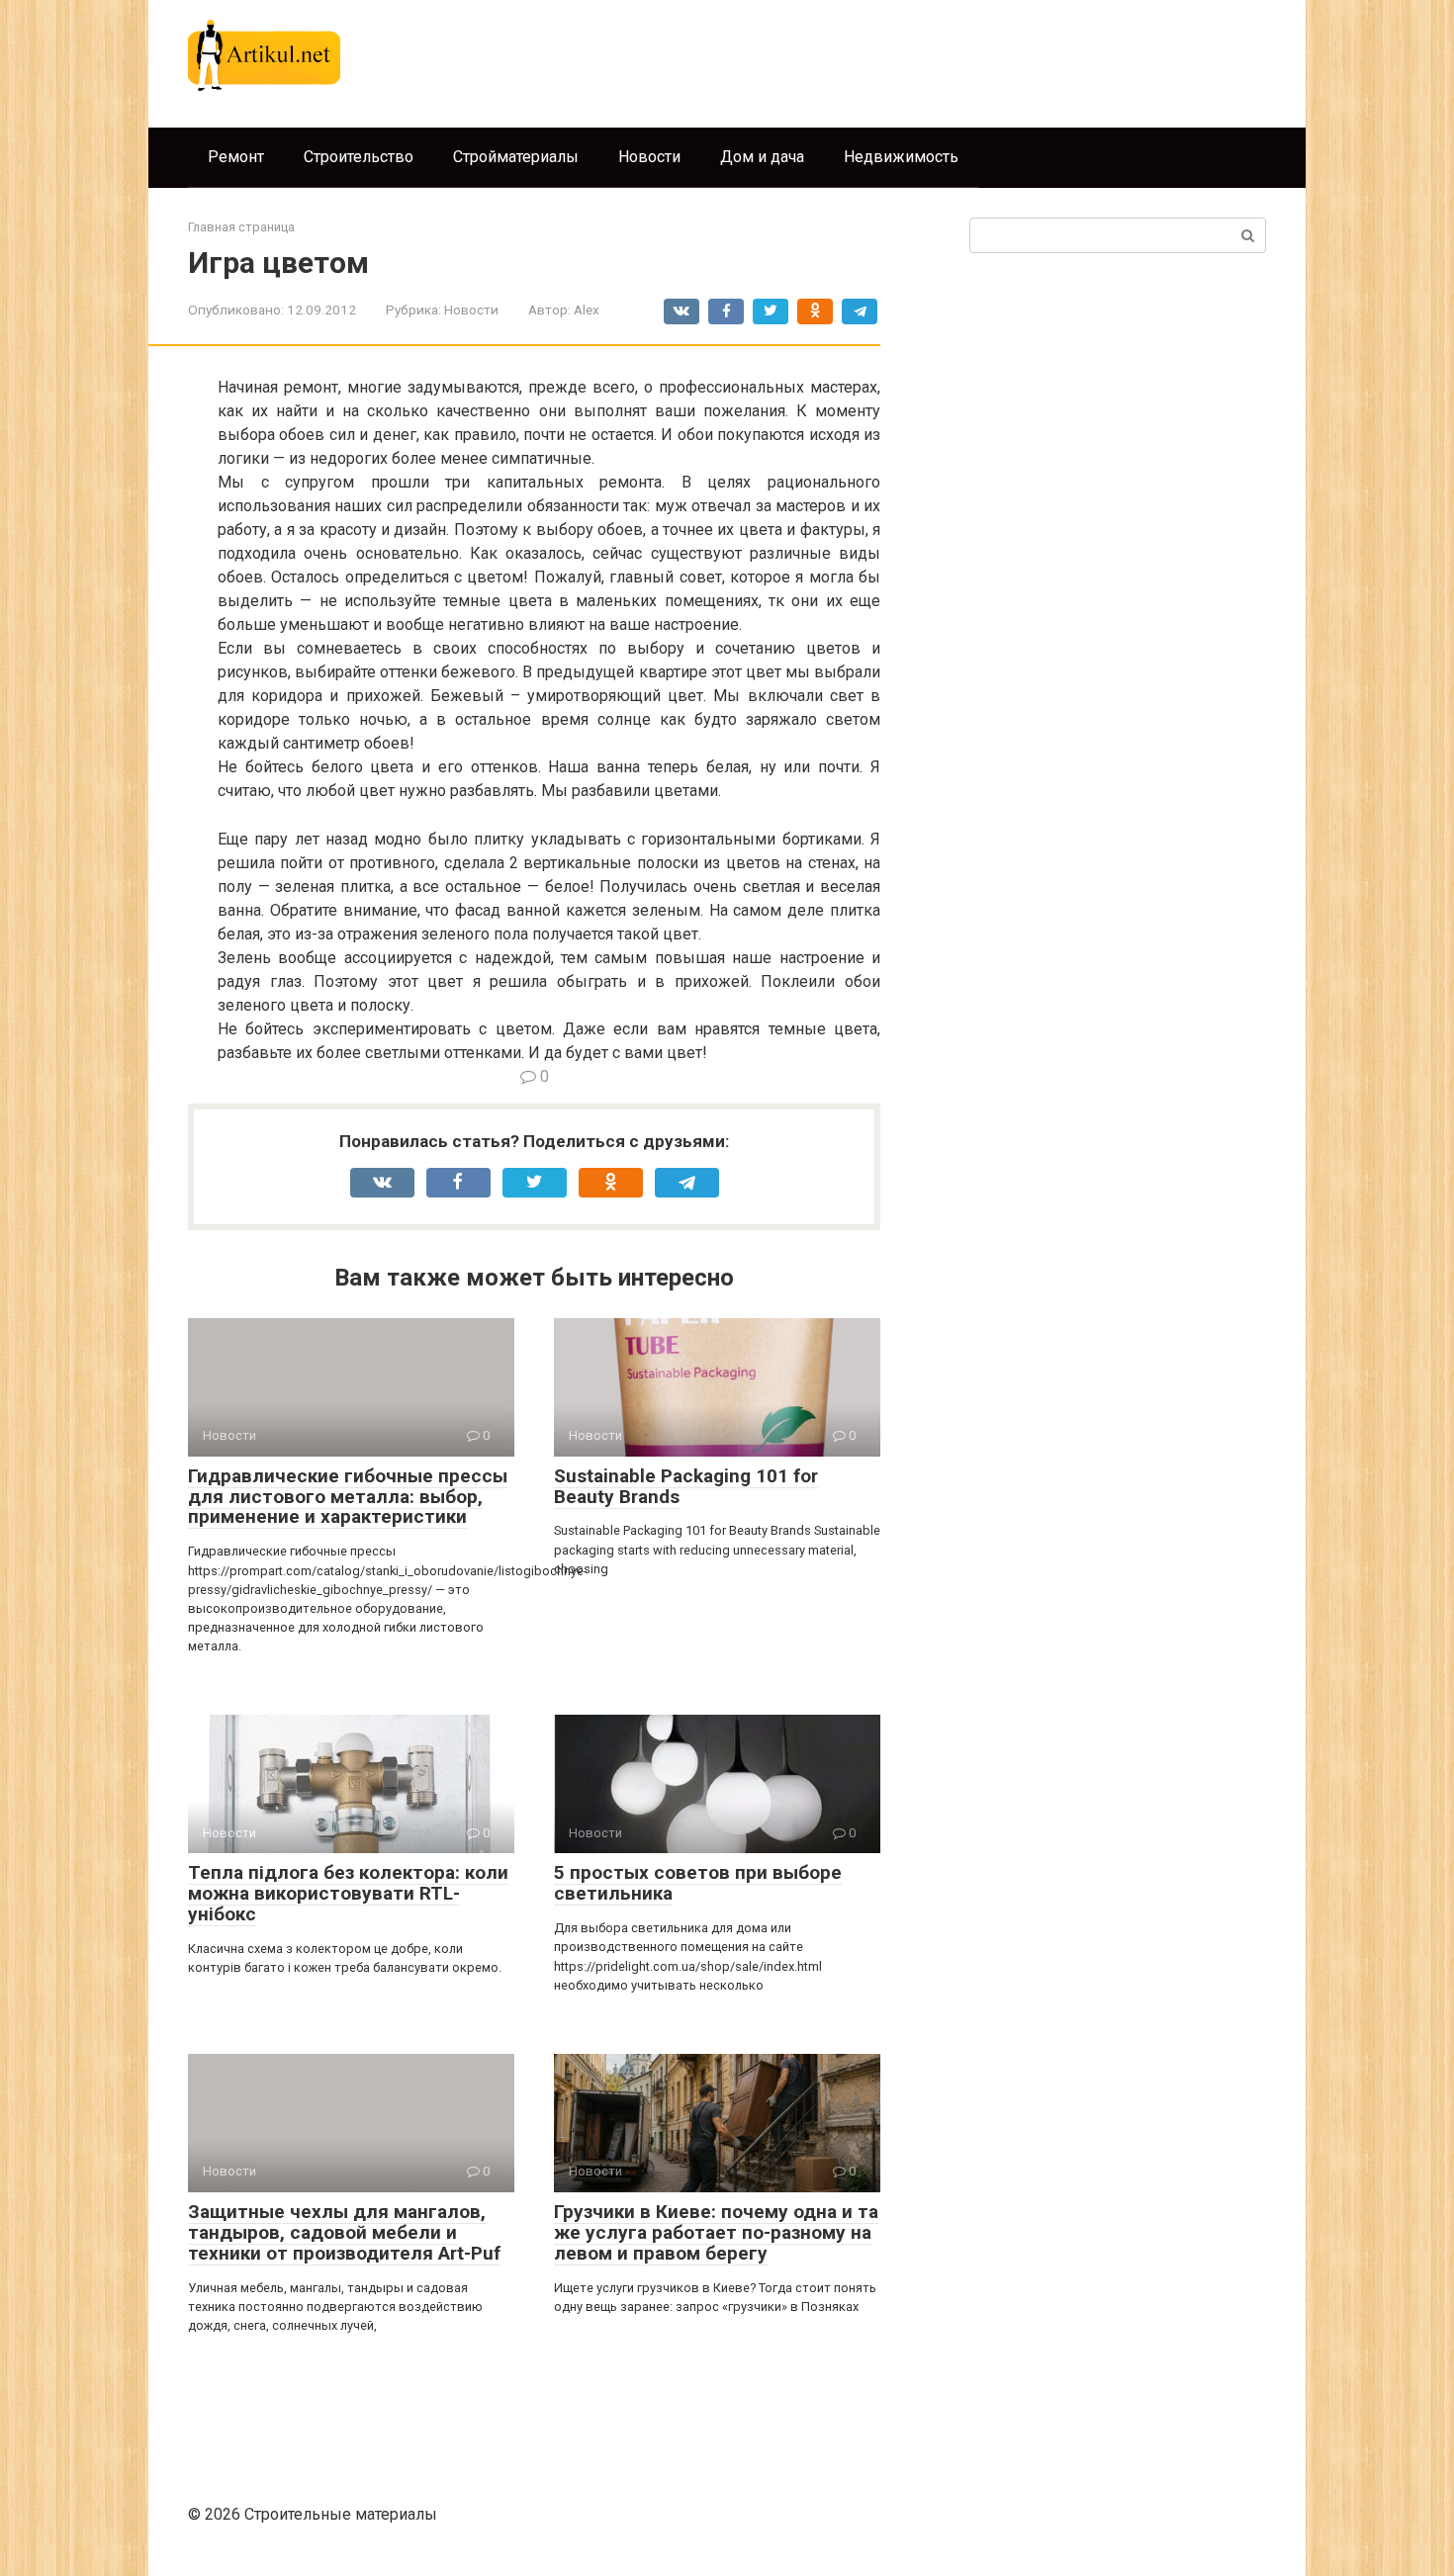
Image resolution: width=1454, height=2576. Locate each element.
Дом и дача (762, 157)
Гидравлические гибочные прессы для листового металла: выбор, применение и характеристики (348, 1497)
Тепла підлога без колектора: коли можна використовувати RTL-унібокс (348, 1893)
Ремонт (236, 157)
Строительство (359, 157)
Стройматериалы (516, 157)
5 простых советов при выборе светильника (698, 1883)
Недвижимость (901, 157)
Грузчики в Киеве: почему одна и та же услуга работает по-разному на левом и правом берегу (716, 2232)
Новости (649, 157)
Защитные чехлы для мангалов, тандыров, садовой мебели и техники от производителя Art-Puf (344, 2232)
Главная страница (241, 227)
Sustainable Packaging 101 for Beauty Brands (686, 1486)
